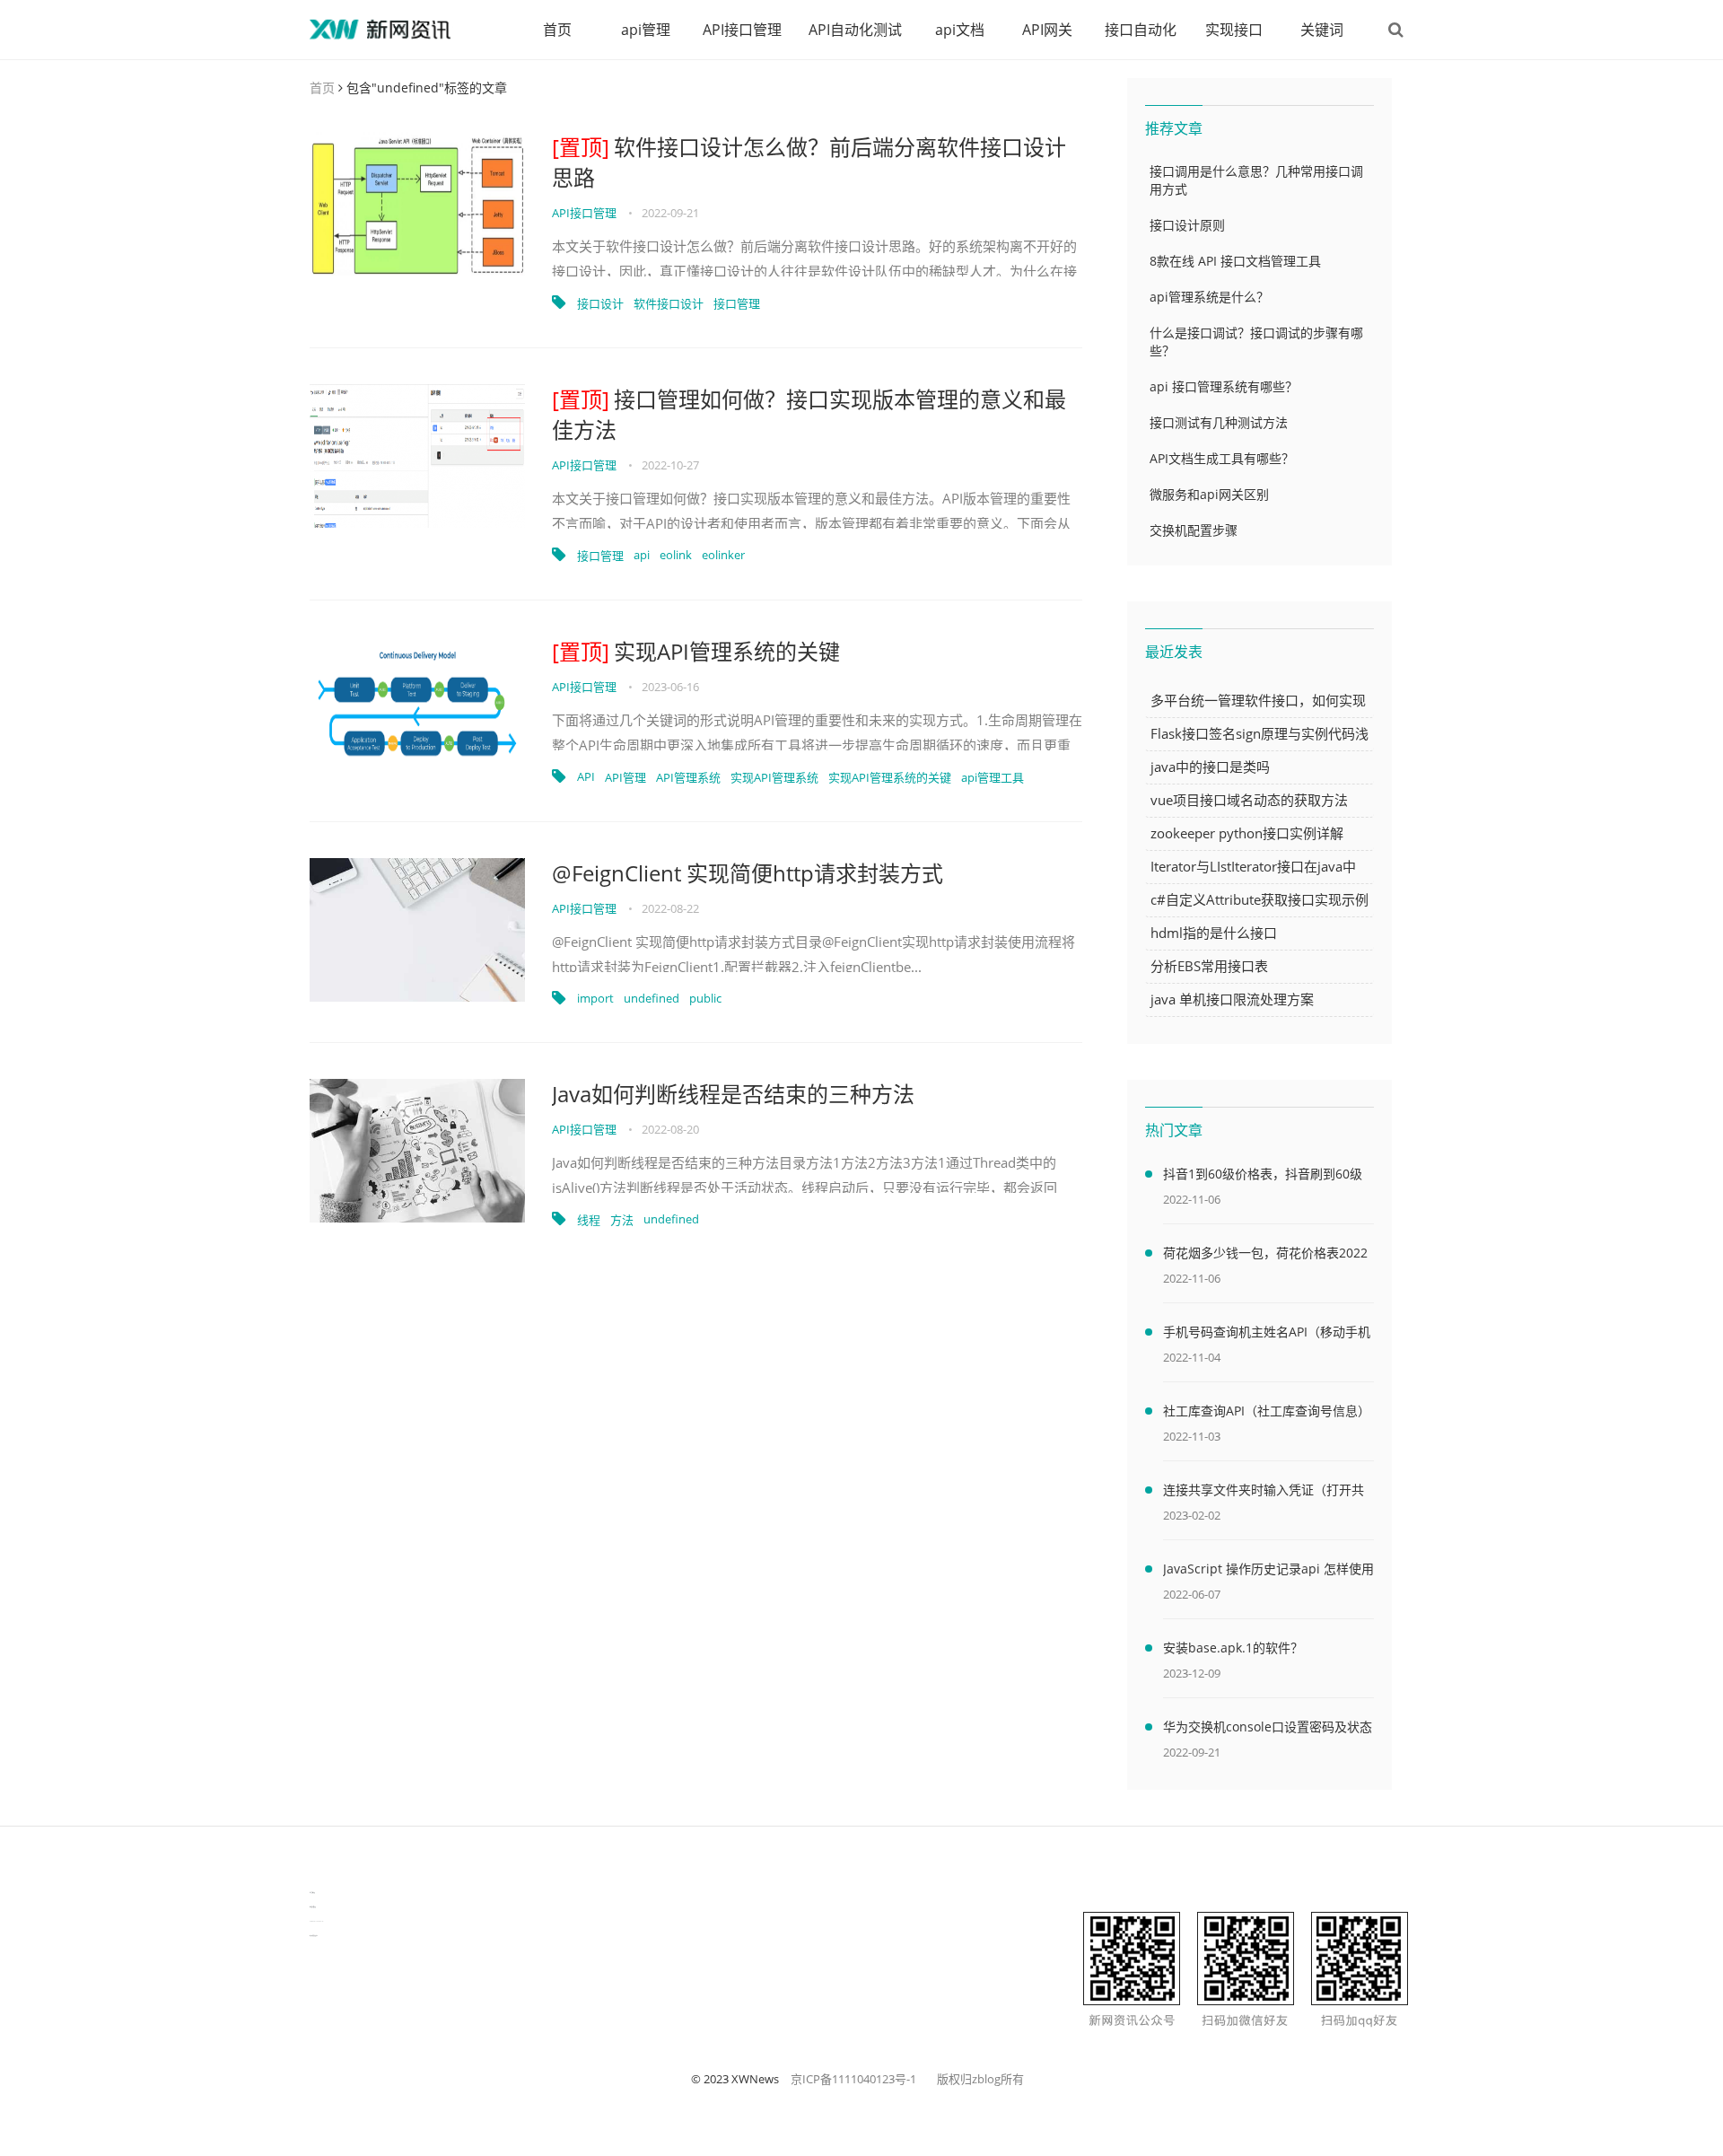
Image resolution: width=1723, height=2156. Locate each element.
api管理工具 (993, 777)
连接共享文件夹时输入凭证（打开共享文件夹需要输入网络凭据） (1264, 1493)
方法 (622, 1220)
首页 (557, 30)
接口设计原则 (1187, 225)
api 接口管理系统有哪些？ (1224, 386)
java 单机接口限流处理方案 (1232, 999)
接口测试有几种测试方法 (1219, 422)
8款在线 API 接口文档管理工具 (1235, 261)
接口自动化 (1141, 30)
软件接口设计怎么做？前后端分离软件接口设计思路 (809, 162)
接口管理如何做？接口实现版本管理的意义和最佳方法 (809, 414)
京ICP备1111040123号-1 (853, 2079)
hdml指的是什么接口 (1214, 933)
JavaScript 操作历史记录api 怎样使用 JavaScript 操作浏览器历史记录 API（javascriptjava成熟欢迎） (1268, 1572)
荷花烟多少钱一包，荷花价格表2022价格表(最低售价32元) (1265, 1256)
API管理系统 (688, 777)
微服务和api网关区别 (1209, 494)
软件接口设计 (669, 303)
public (705, 998)
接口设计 (600, 303)
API (586, 776)
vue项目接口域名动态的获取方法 (1249, 800)
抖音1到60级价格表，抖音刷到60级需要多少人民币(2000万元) (1263, 1177)
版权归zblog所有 (980, 2079)
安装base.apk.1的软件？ (1233, 1648)
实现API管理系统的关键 (696, 651)
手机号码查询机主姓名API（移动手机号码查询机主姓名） (1267, 1335)
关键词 (1322, 30)
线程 (589, 1220)
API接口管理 (742, 30)
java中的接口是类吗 (1210, 767)
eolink (676, 555)
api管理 (646, 30)
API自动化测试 (855, 30)
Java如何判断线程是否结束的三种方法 (733, 1094)
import (595, 998)
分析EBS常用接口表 (1209, 966)
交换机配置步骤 (1194, 530)
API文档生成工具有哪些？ (1222, 458)
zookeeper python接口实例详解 (1247, 833)
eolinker (723, 555)
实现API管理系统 (774, 777)
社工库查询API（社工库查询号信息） (1267, 1411)
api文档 (960, 30)
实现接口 (1234, 30)
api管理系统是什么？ (1209, 297)
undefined (652, 998)
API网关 (1047, 30)
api (642, 555)
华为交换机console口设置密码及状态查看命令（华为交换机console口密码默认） (1268, 1730)
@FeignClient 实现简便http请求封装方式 (748, 873)
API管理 (625, 777)
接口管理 (737, 303)
